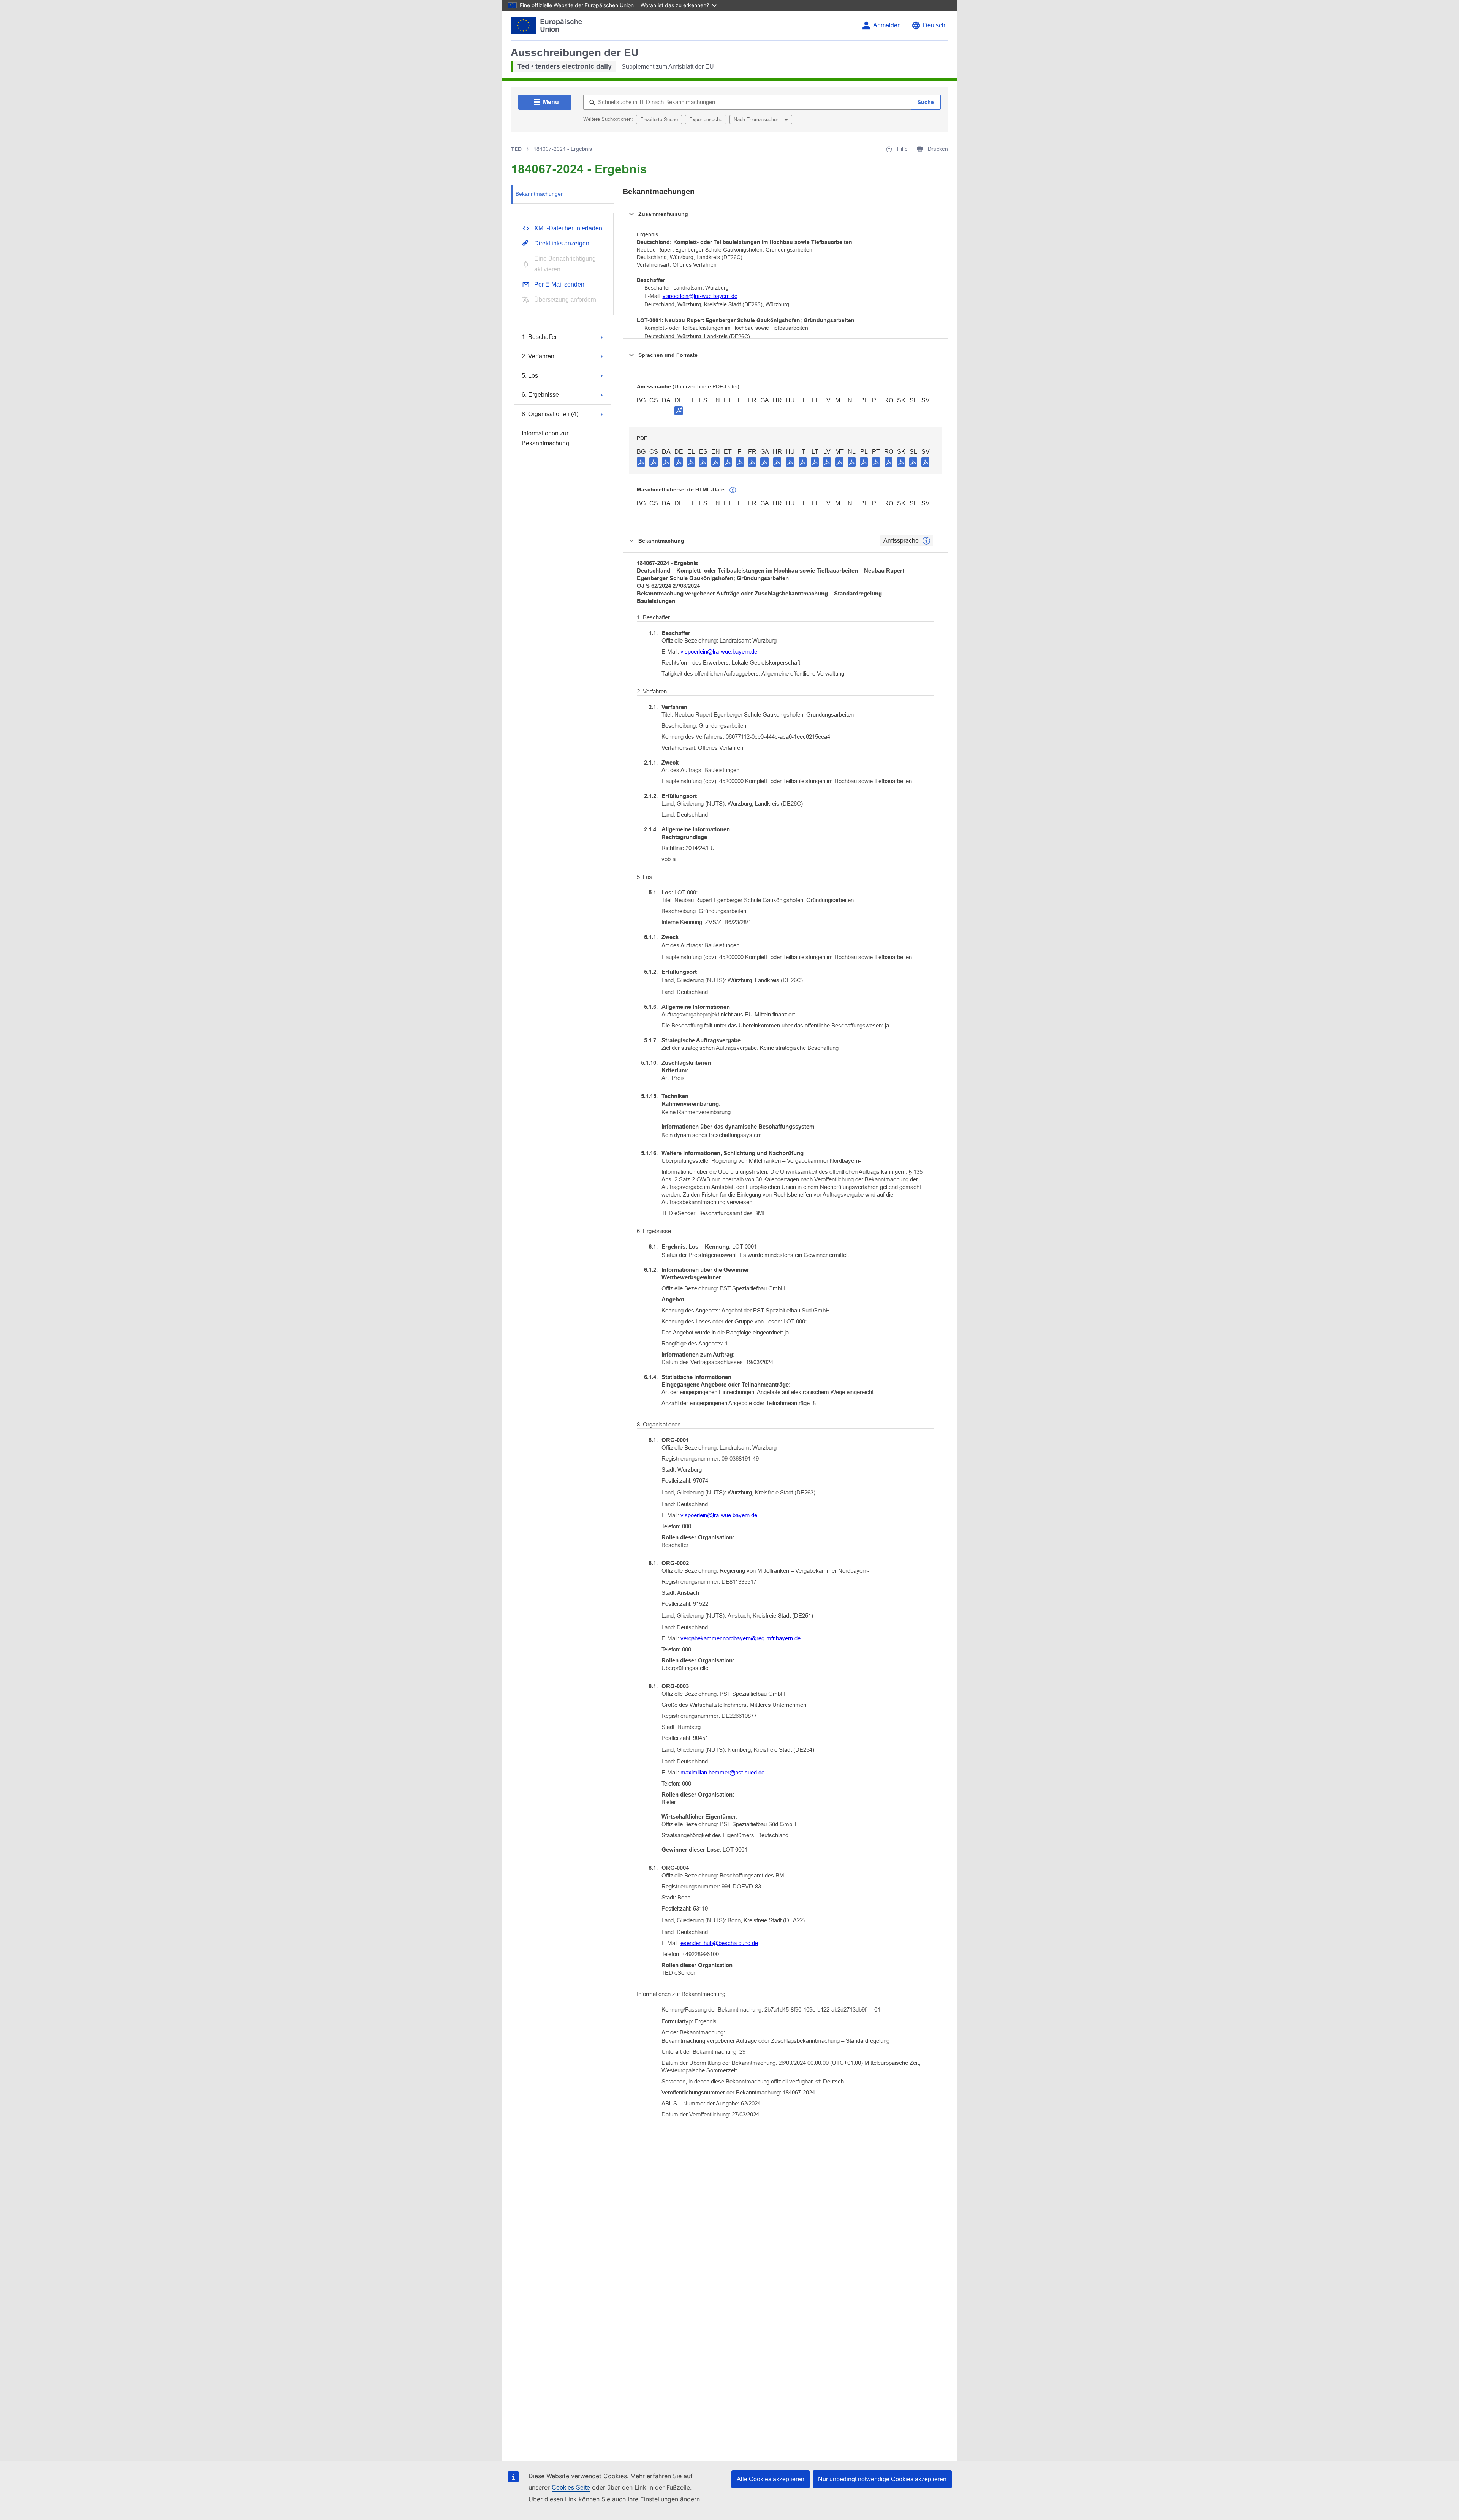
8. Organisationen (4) (550, 414)
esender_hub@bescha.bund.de (719, 1943)
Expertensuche (706, 120)
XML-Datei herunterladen (568, 228)
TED (516, 149)
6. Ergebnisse (540, 395)
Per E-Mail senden (559, 284)
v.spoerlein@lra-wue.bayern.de (700, 296)
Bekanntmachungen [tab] (540, 194)
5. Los (530, 376)
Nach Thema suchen (757, 120)
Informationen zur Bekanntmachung (545, 438)
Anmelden (887, 25)
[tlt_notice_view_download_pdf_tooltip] (641, 462)
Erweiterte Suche (659, 120)
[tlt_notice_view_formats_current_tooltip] (926, 541)
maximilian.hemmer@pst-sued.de (722, 1772)
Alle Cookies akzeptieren (771, 2479)
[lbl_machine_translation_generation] (733, 490)
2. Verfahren (538, 356)
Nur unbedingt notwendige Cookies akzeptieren (882, 2479)
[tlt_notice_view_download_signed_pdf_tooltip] (679, 410)
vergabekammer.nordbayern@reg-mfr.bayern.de (741, 1638)
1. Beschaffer (539, 337)
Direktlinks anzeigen (562, 243)
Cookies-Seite (571, 2488)
